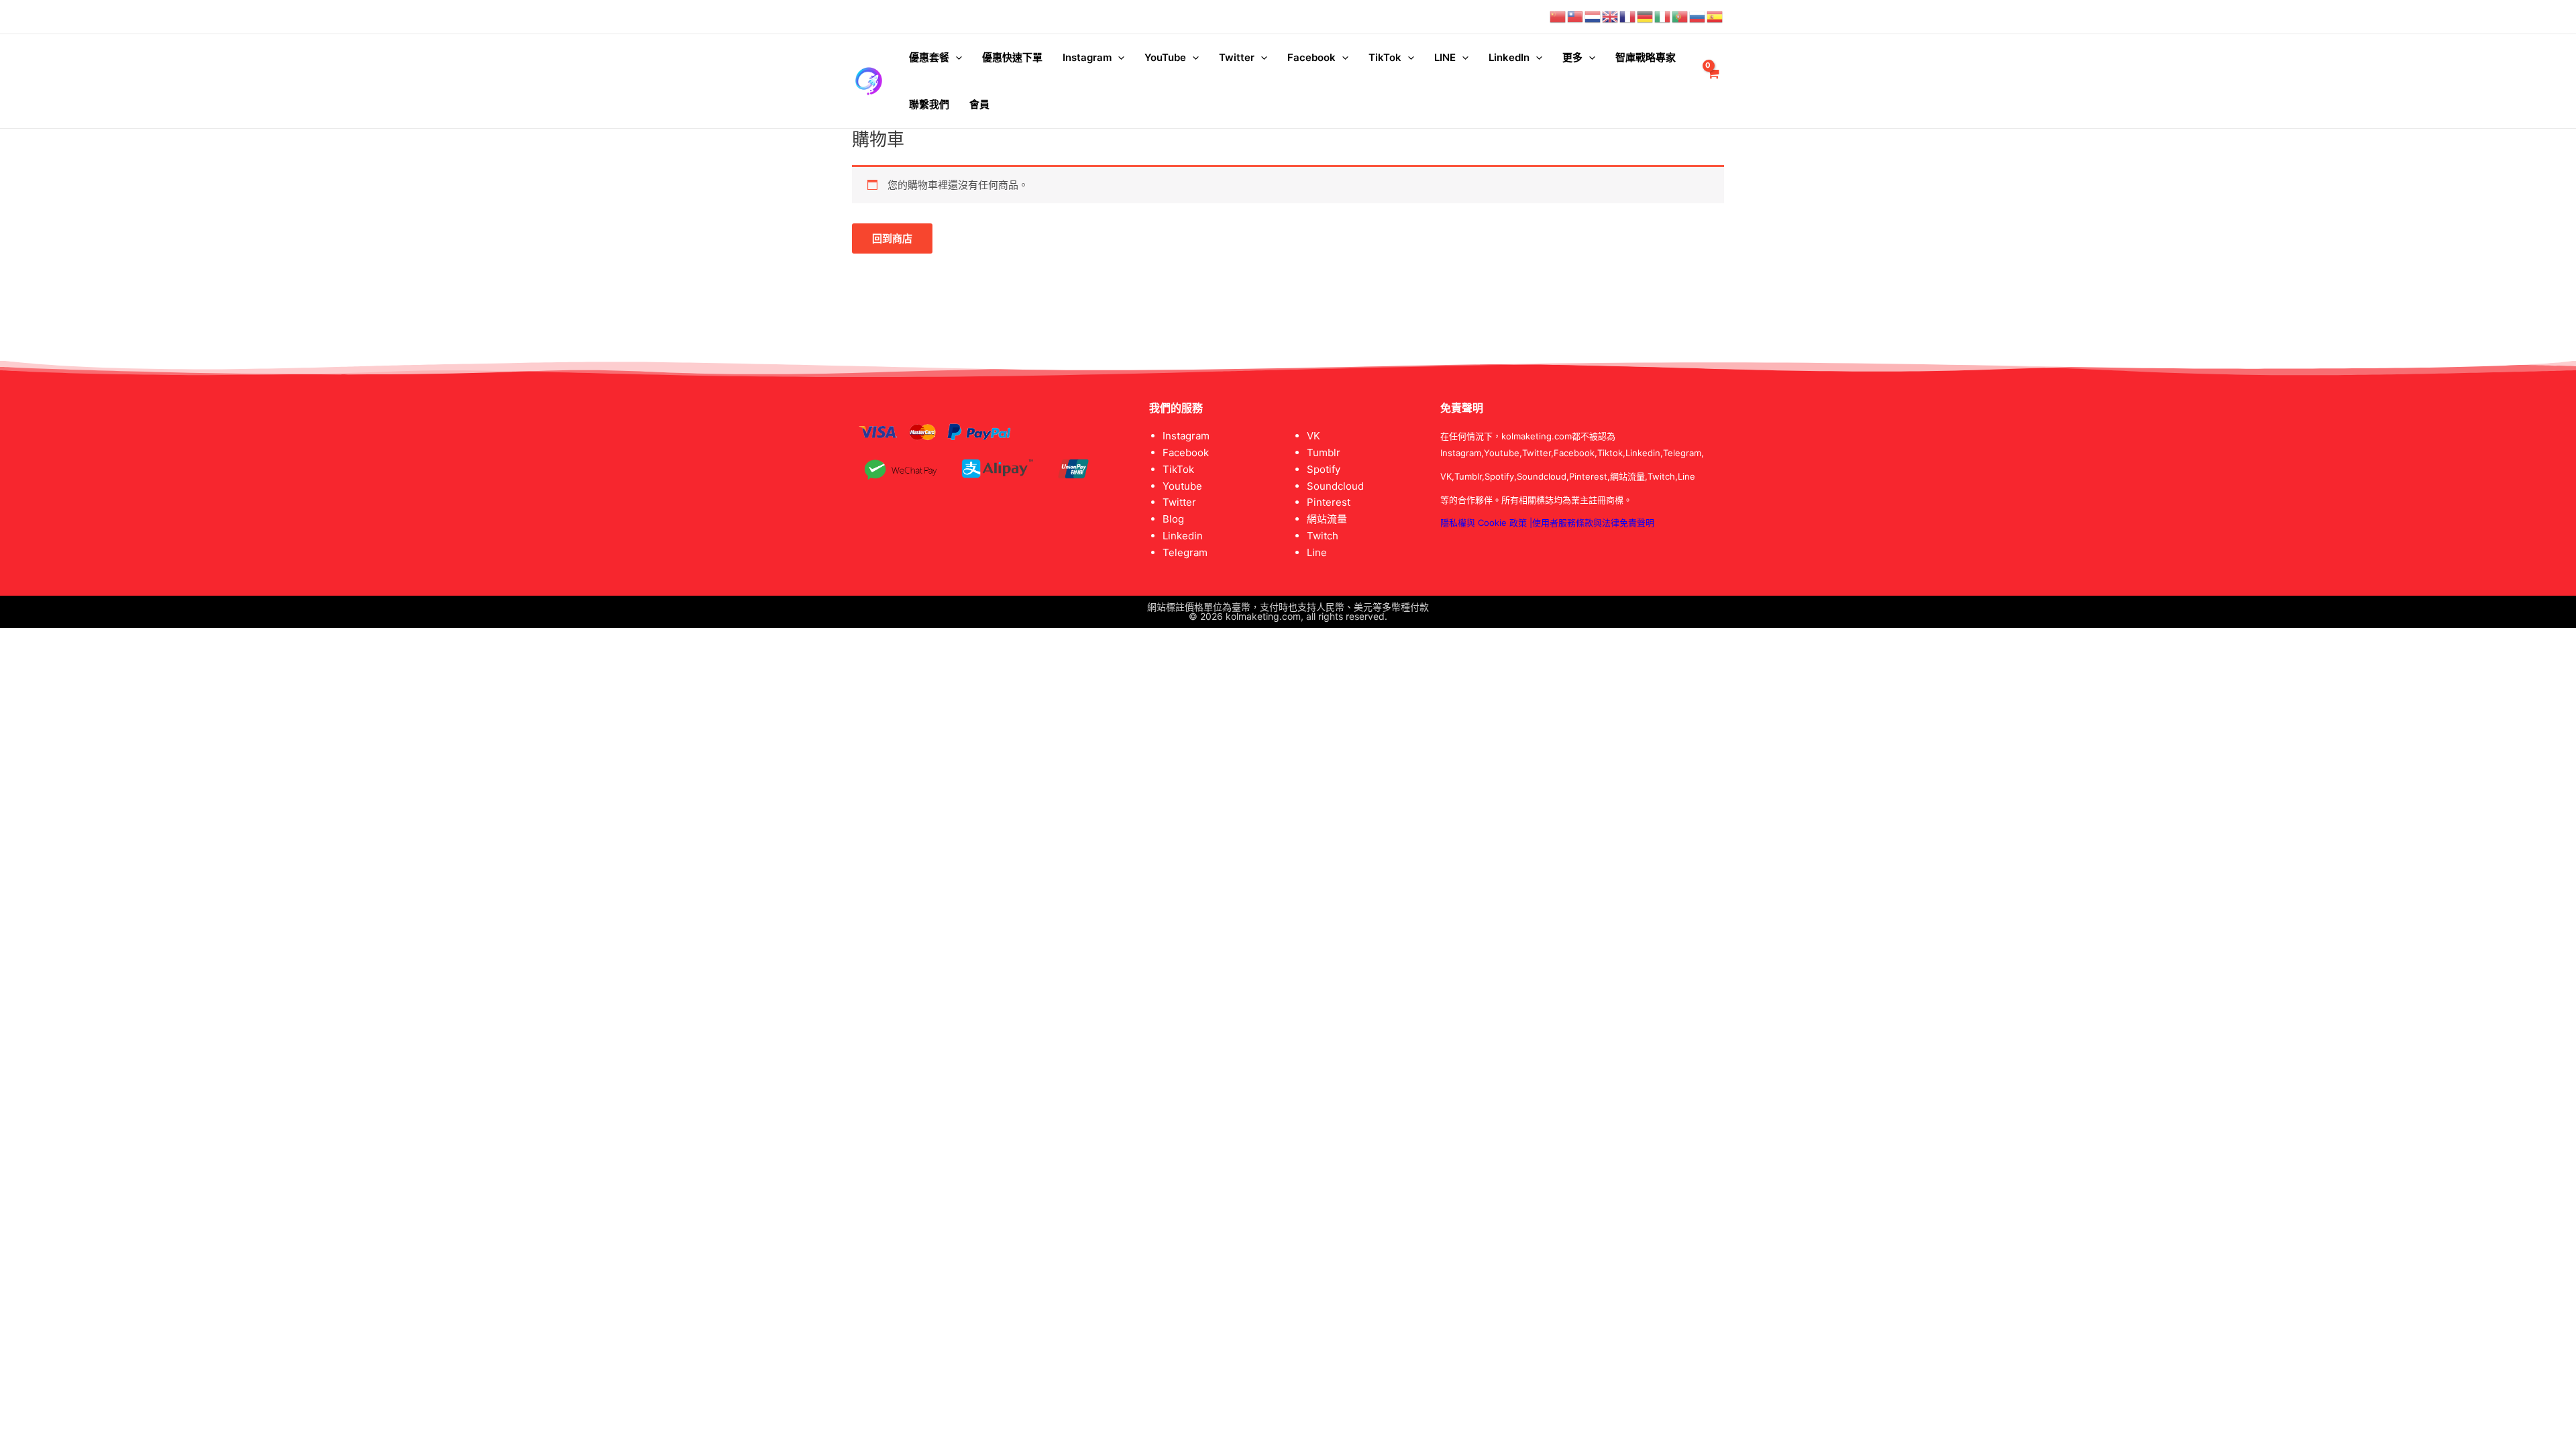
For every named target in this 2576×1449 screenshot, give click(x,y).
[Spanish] (1715, 16)
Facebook (1311, 57)
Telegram (1185, 552)
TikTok (1385, 57)
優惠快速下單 (1012, 57)
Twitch (1323, 536)
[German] (1646, 16)
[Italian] (1663, 16)
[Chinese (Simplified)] (1558, 16)
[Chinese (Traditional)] (1576, 16)
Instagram (1087, 57)
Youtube (1182, 486)
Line (1317, 552)
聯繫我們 (929, 104)
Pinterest (1329, 502)
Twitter (1237, 57)
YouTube (1165, 57)
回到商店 (892, 238)
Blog (1173, 519)
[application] (956, 58)
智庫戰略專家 (1646, 57)
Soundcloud (1335, 486)
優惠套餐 (929, 57)
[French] (1628, 16)
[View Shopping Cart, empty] (1713, 82)
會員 (979, 104)
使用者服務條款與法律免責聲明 (1593, 523)
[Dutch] (1593, 16)
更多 (1572, 57)
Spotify (1324, 469)
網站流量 (1327, 519)
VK (1313, 436)
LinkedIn (1509, 57)
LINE (1445, 57)
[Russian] (1698, 16)
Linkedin (1183, 536)
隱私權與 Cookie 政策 (1484, 523)
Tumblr (1324, 452)
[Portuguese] (1680, 16)
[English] (1611, 16)
